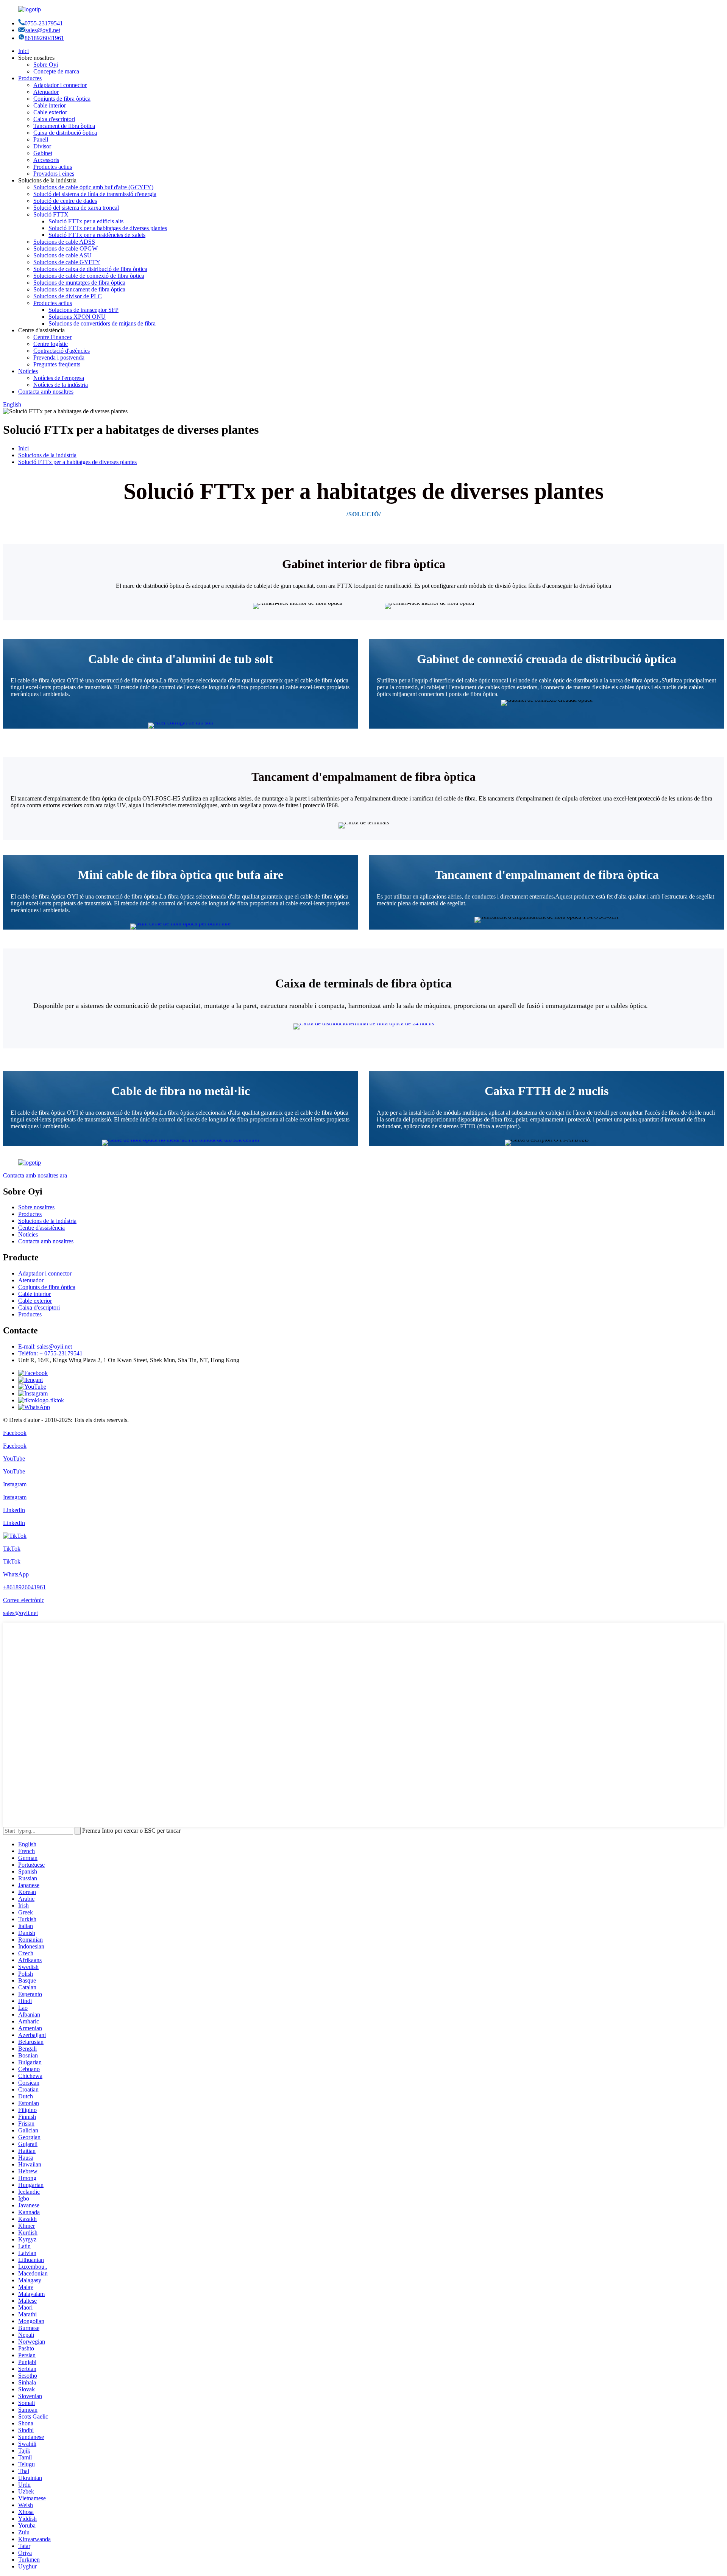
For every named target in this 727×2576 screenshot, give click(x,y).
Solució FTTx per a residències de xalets (97, 235)
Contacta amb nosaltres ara (35, 1175)
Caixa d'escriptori (54, 119)
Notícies (28, 371)
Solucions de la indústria (47, 455)
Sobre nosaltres (36, 1207)
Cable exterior (50, 112)
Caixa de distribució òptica (65, 133)
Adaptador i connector (60, 85)
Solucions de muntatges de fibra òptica (79, 283)
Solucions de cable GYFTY (67, 262)
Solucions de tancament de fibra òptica (79, 289)
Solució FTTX (51, 214)
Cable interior (50, 105)
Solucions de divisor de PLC (68, 296)
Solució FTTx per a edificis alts (86, 221)
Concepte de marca (56, 71)
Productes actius (53, 167)
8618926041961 (44, 38)
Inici (23, 51)
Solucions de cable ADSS (64, 242)
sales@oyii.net (43, 30)
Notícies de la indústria (61, 385)
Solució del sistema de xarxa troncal (76, 208)
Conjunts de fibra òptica (62, 99)
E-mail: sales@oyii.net (45, 1346)
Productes (30, 78)
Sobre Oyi (46, 65)
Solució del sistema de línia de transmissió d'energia (95, 194)
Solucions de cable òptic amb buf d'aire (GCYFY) (93, 187)
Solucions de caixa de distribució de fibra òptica (90, 269)
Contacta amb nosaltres (46, 392)
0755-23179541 (44, 23)
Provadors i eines (54, 174)
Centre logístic (51, 344)
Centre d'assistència (41, 1228)
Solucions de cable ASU (62, 255)
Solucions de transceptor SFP (83, 310)
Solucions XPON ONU (77, 317)
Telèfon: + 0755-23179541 (50, 1353)
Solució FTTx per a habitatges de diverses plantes (108, 228)
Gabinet (43, 153)
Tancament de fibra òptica (64, 126)
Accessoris (46, 160)
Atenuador (46, 92)
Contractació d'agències (62, 351)
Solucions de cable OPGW (66, 248)
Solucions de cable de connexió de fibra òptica (89, 276)
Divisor (42, 146)
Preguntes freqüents (57, 364)
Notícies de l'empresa (59, 378)
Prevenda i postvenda (59, 357)
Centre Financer (52, 337)
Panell (41, 139)
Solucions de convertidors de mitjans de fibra (102, 323)
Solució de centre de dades (65, 201)
